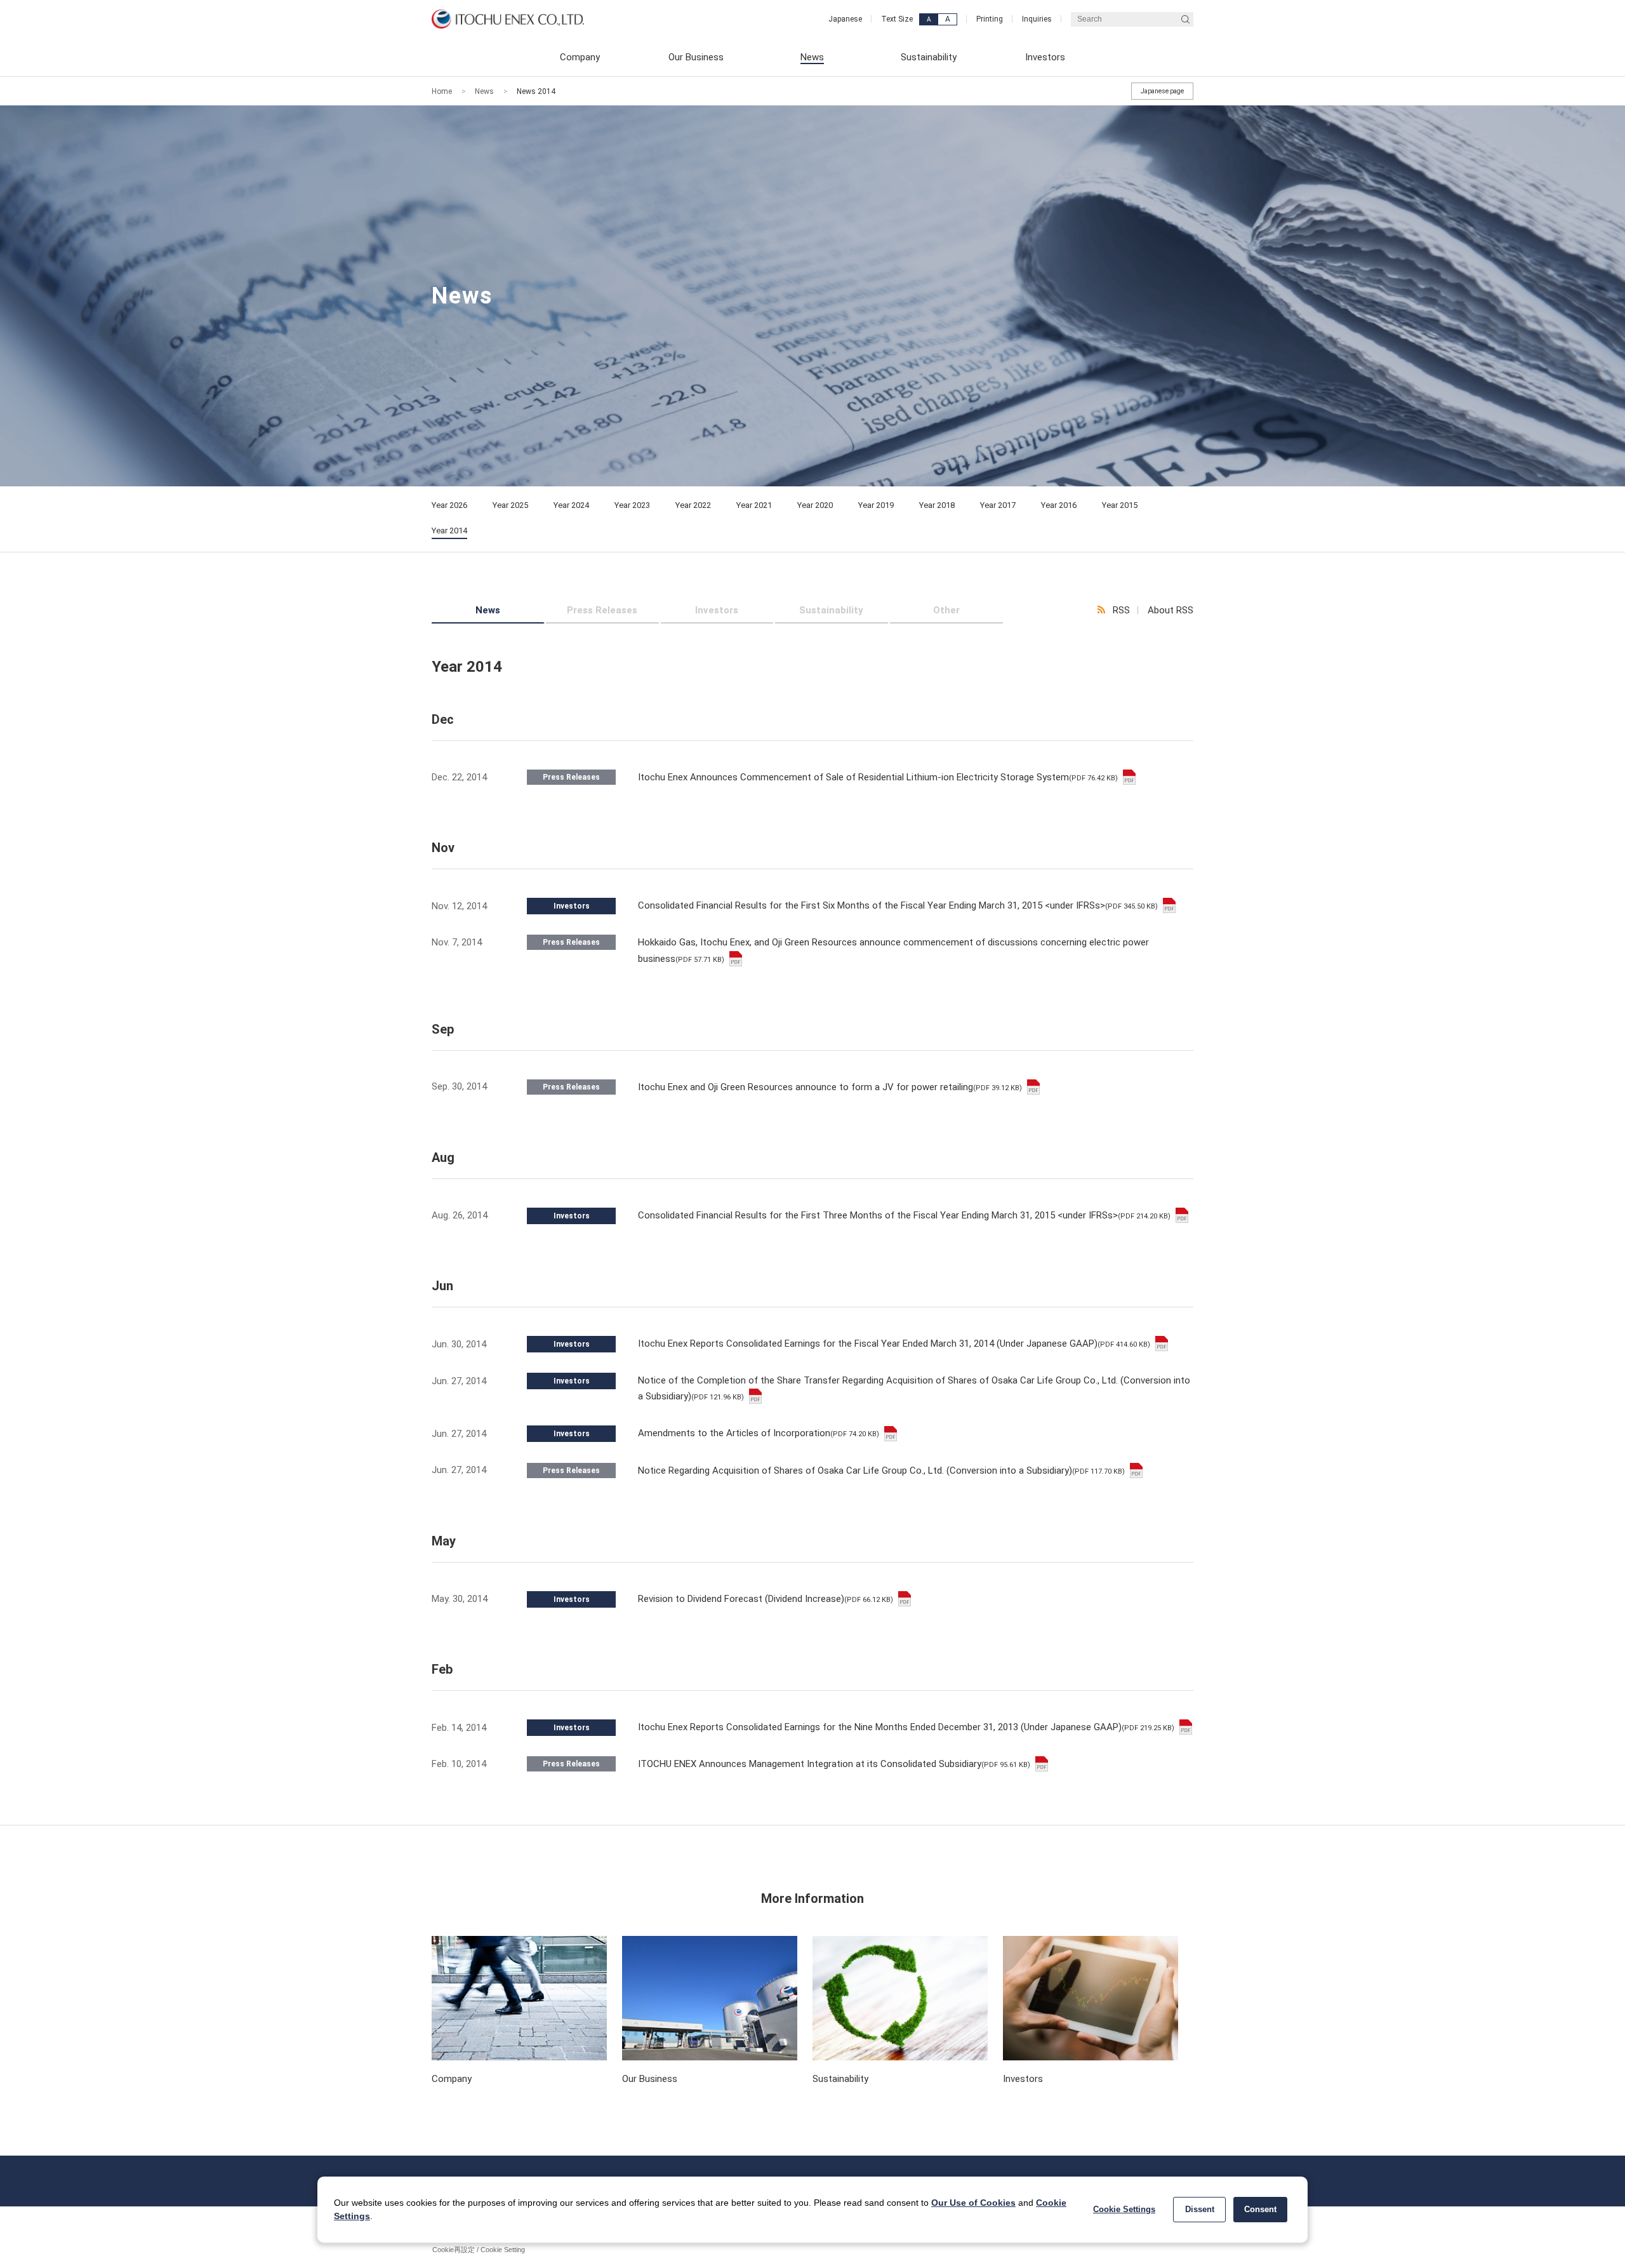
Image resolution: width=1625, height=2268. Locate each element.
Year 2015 (1120, 505)
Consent (1260, 2209)
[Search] (1185, 19)
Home (442, 91)
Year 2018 (937, 505)
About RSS (1171, 610)
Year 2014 (449, 530)
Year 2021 (754, 505)
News (484, 91)
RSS (1121, 610)
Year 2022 (693, 505)
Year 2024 (571, 505)
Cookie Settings (1124, 2209)
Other (946, 610)
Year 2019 (876, 505)
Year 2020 (815, 505)
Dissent (1200, 2209)
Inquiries (1037, 19)
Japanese (845, 19)
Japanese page (1162, 91)
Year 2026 (449, 505)
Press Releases (602, 610)
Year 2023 (632, 505)
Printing (990, 19)
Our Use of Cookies (973, 2203)
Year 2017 (998, 505)
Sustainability (831, 610)
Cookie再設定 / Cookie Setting (479, 2250)
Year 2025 (510, 505)
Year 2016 (1059, 505)
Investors (717, 610)
